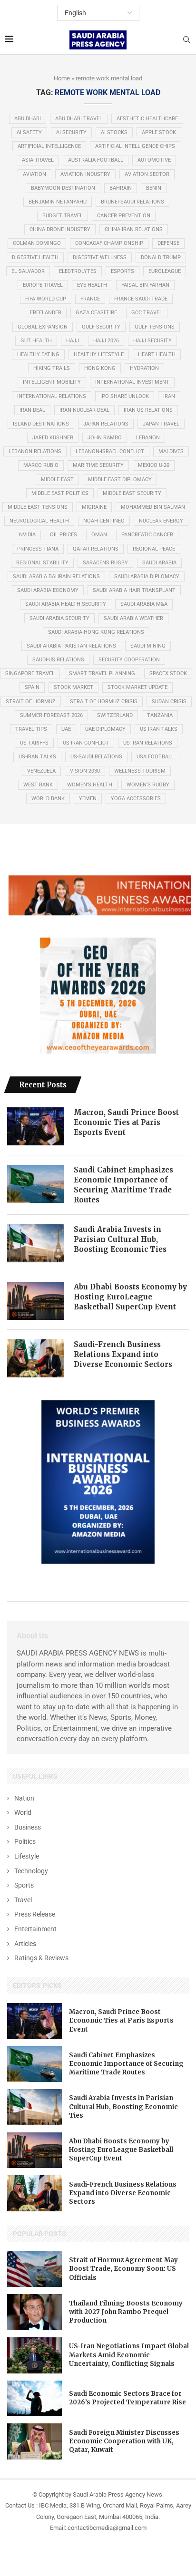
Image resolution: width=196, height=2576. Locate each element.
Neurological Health (39, 521)
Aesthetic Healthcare (147, 119)
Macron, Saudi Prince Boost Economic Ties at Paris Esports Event (126, 1122)
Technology (31, 1871)
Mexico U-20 (154, 465)
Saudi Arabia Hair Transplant (134, 590)
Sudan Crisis (169, 702)
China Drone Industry (60, 229)
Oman (99, 535)
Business (28, 1827)
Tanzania (160, 715)
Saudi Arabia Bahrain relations (56, 576)
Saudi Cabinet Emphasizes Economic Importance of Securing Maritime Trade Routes (123, 1185)
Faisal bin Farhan (145, 285)
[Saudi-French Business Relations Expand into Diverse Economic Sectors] (36, 1358)
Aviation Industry (85, 174)
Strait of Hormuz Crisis (104, 702)
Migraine (94, 507)
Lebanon (148, 438)
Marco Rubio (41, 465)
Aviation (34, 174)
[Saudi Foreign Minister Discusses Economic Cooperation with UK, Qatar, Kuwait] (34, 2441)
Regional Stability (42, 563)
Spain (32, 687)
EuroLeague (165, 271)
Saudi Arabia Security (59, 618)
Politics (25, 1841)
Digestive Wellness (100, 257)
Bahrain (121, 188)
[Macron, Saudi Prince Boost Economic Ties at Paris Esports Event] (36, 1126)
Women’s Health (90, 785)
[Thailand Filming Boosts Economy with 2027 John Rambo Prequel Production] (34, 2312)
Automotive (154, 160)
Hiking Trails (52, 368)
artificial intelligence (49, 146)
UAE (66, 729)
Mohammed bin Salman (153, 507)
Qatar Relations (96, 549)
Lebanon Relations (35, 451)
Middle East (57, 479)
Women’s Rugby (148, 785)
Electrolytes (78, 271)
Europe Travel (43, 285)
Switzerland (115, 715)
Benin (154, 188)
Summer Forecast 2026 (51, 715)
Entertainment (35, 1929)
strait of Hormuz (31, 702)
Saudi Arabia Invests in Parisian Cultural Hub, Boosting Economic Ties (120, 1239)
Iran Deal (32, 410)
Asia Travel (38, 160)
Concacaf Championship (109, 243)
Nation (24, 1798)
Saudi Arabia (159, 563)
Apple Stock (159, 132)
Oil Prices (64, 535)
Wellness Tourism (140, 771)
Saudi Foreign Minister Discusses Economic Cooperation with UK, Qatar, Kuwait (124, 2441)
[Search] (186, 40)
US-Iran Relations (148, 743)
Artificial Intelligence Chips (135, 146)
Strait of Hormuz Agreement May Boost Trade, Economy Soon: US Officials (123, 2269)
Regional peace (154, 549)
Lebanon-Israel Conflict (110, 451)
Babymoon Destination (63, 188)
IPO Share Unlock (125, 396)
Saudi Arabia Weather (133, 618)
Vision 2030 (85, 771)
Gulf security (101, 327)
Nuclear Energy (161, 521)
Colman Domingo (37, 243)
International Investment (132, 382)
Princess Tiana (38, 549)
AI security (71, 132)
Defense (168, 243)
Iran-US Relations (148, 410)
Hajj (73, 341)
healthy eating (38, 354)
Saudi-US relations (58, 660)
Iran (169, 396)
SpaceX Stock (168, 673)
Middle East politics (60, 493)
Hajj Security (152, 341)
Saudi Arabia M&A (144, 604)
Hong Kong (100, 368)
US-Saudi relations (96, 757)
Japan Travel (161, 424)
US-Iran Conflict (86, 743)
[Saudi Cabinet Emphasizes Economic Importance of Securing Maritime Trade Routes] (36, 1184)
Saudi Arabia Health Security (66, 604)
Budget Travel (63, 216)
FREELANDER (46, 313)
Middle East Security (132, 493)
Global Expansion (43, 327)
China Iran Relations (134, 229)
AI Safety (29, 132)
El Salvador (28, 271)
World (23, 1812)
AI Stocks (114, 132)
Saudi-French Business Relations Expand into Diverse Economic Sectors (123, 1354)
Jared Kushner (53, 438)
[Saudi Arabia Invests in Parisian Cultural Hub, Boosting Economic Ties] (36, 1243)
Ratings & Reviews (41, 1958)
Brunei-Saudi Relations (132, 202)
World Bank (48, 799)
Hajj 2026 (106, 341)
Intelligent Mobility (52, 382)
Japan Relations (106, 424)
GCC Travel (147, 313)
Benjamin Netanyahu (58, 202)
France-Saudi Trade (141, 299)
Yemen (88, 799)
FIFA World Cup (46, 299)
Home (62, 78)
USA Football (155, 757)
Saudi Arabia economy (48, 590)
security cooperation (129, 660)
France (90, 299)
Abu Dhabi (28, 119)
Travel (23, 1900)
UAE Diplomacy (105, 729)
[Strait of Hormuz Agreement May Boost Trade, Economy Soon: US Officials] (34, 2269)
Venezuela (41, 771)
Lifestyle (27, 1856)
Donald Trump (161, 257)
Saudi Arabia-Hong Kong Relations (96, 632)
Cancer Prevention (124, 216)
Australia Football (96, 160)
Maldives (171, 451)
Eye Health (92, 285)
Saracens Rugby (105, 563)
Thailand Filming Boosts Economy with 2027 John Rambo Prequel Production (126, 2312)
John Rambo (105, 438)
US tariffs (34, 743)
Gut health (36, 341)
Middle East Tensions (38, 507)
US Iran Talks (159, 729)
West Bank (38, 785)
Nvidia (27, 535)
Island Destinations (41, 424)
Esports (122, 271)
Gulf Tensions (155, 327)
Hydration (144, 368)
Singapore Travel (30, 673)
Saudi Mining (148, 646)
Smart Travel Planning (102, 673)
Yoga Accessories (136, 799)
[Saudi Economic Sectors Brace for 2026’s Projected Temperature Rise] (34, 2399)
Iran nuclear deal (84, 410)
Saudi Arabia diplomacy (147, 576)
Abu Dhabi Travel (79, 119)
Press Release (35, 1914)
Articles (25, 1944)
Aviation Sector (147, 174)
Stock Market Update (137, 687)
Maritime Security (98, 465)
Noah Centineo (104, 521)
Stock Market (73, 687)
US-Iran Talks (37, 757)
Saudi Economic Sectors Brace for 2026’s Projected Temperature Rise (127, 2398)
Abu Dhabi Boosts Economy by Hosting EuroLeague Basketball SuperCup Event (130, 1297)
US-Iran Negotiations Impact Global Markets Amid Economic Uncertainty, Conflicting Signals (129, 2355)
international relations (52, 396)
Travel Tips (31, 729)
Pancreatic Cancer (147, 535)
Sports (24, 1885)
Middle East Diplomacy (120, 479)
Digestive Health (35, 257)
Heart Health (157, 354)
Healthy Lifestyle (99, 354)
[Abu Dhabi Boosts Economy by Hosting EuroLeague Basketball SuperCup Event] (36, 1301)
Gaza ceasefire (96, 313)
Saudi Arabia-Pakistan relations (71, 646)
